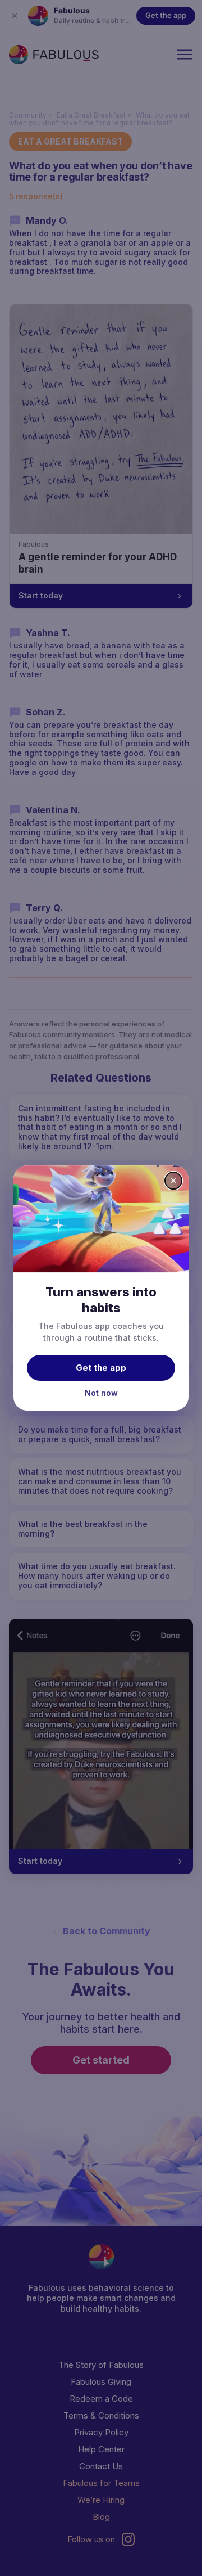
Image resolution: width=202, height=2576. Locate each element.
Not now (101, 1393)
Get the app (101, 1368)
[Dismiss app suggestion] (173, 1181)
